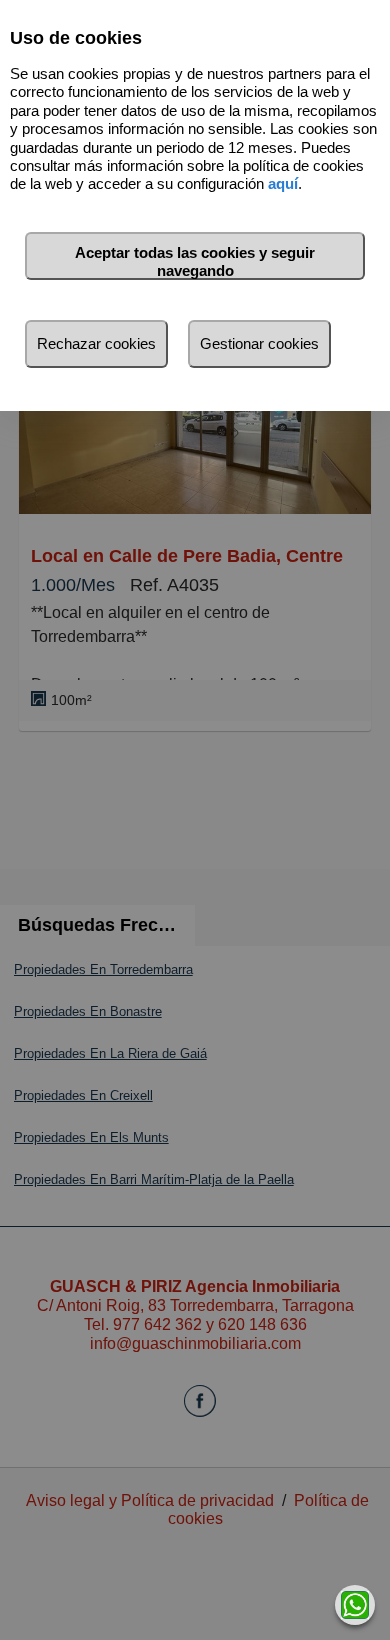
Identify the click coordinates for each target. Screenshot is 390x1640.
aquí (283, 183)
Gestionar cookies (259, 343)
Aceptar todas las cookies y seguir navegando (195, 261)
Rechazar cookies (96, 343)
